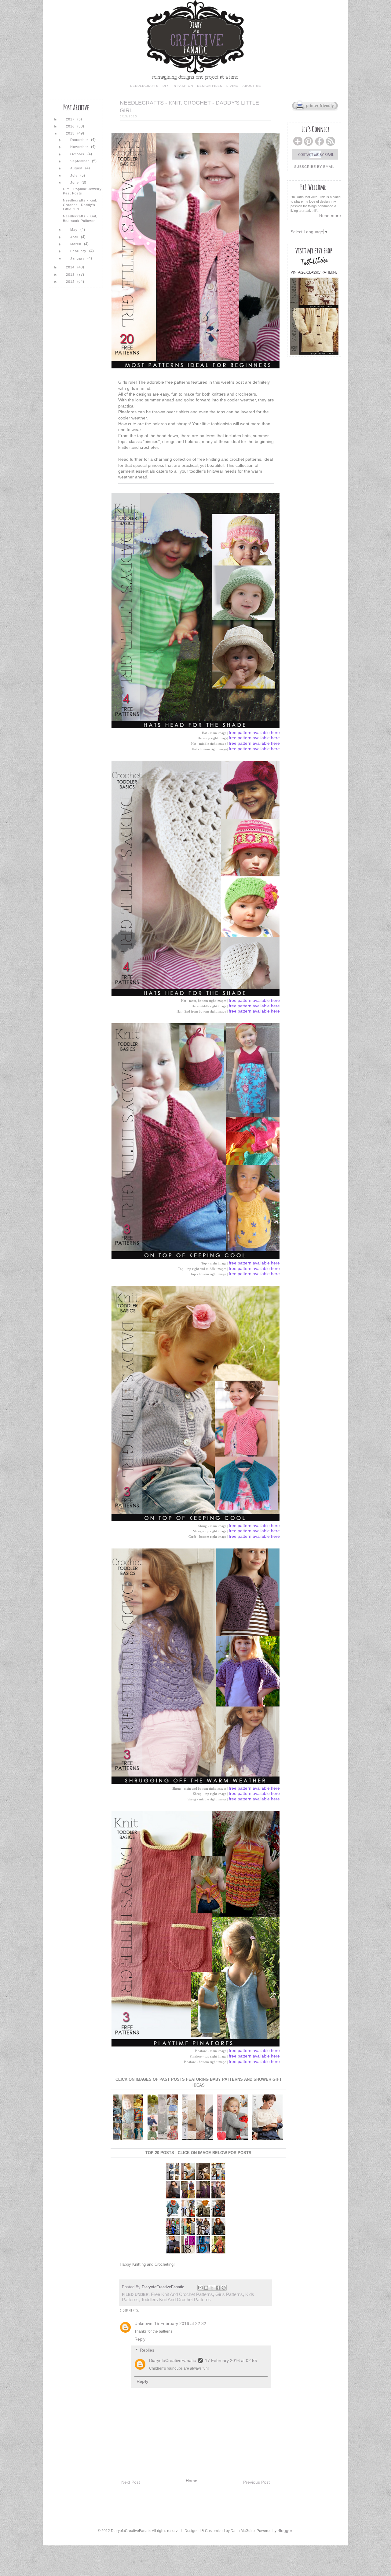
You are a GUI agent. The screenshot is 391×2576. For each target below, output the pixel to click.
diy (166, 86)
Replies (147, 2350)
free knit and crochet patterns (182, 2294)
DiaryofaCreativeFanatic (164, 2287)
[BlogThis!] (206, 2288)
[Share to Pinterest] (224, 2288)
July (75, 175)
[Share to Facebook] (218, 2288)
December (80, 140)
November (80, 147)
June (75, 183)
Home (192, 2481)
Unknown (143, 2323)
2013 (71, 275)
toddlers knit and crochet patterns (176, 2300)
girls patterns (229, 2294)
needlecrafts (144, 86)
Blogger (285, 2530)
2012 (71, 282)
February (79, 251)
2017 (71, 119)
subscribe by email (314, 167)
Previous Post (256, 2482)
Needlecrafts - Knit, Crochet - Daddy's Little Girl (80, 205)
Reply (140, 2339)
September (80, 161)
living (232, 86)
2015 (71, 133)
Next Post (131, 2482)
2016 (71, 126)
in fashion (183, 86)
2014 (71, 267)
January (78, 258)
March (76, 244)
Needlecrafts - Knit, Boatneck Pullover (80, 218)
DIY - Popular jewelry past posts (82, 191)
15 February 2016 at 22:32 (180, 2323)
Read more (330, 216)
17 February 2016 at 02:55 (231, 2360)
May (75, 230)
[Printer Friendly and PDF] (315, 110)
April (75, 237)
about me (252, 86)
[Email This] (200, 2288)
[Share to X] (212, 2288)
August (77, 168)
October (78, 154)
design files (210, 86)
